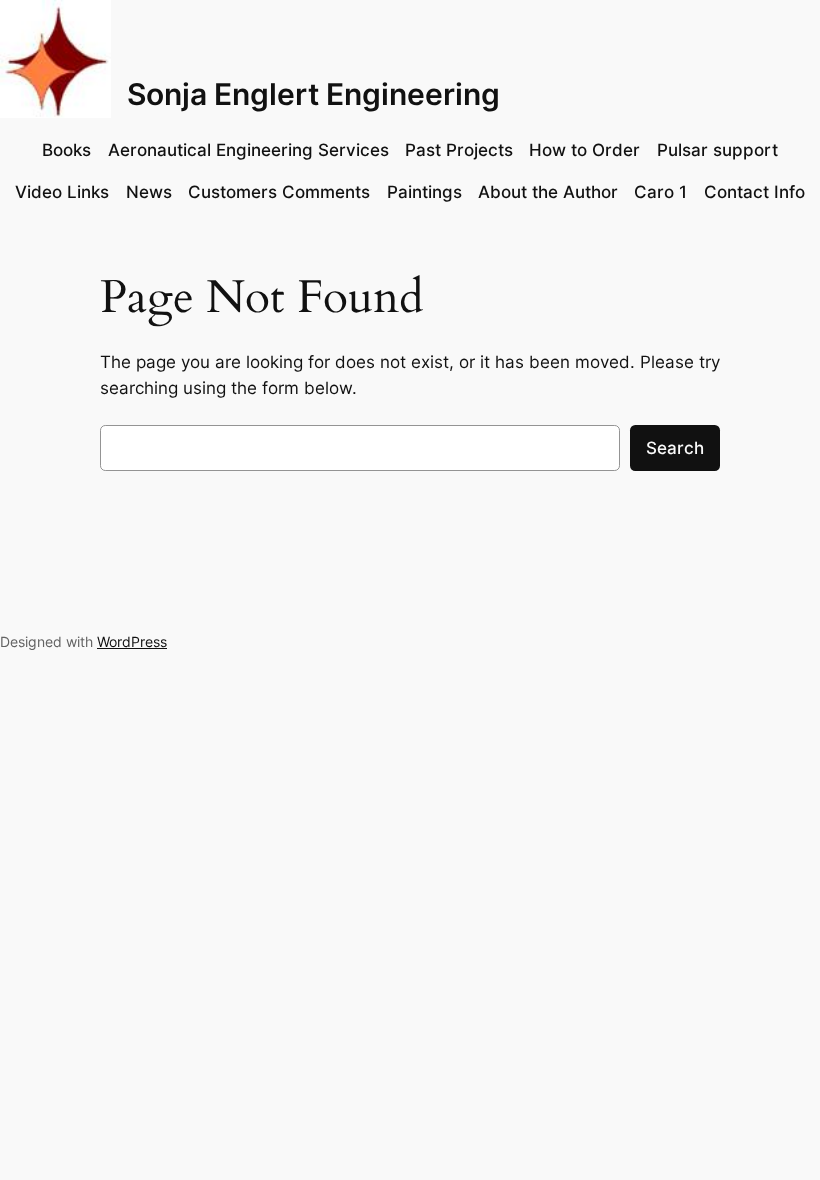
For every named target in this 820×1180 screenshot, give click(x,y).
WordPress (132, 641)
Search (675, 448)
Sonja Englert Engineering (313, 94)
